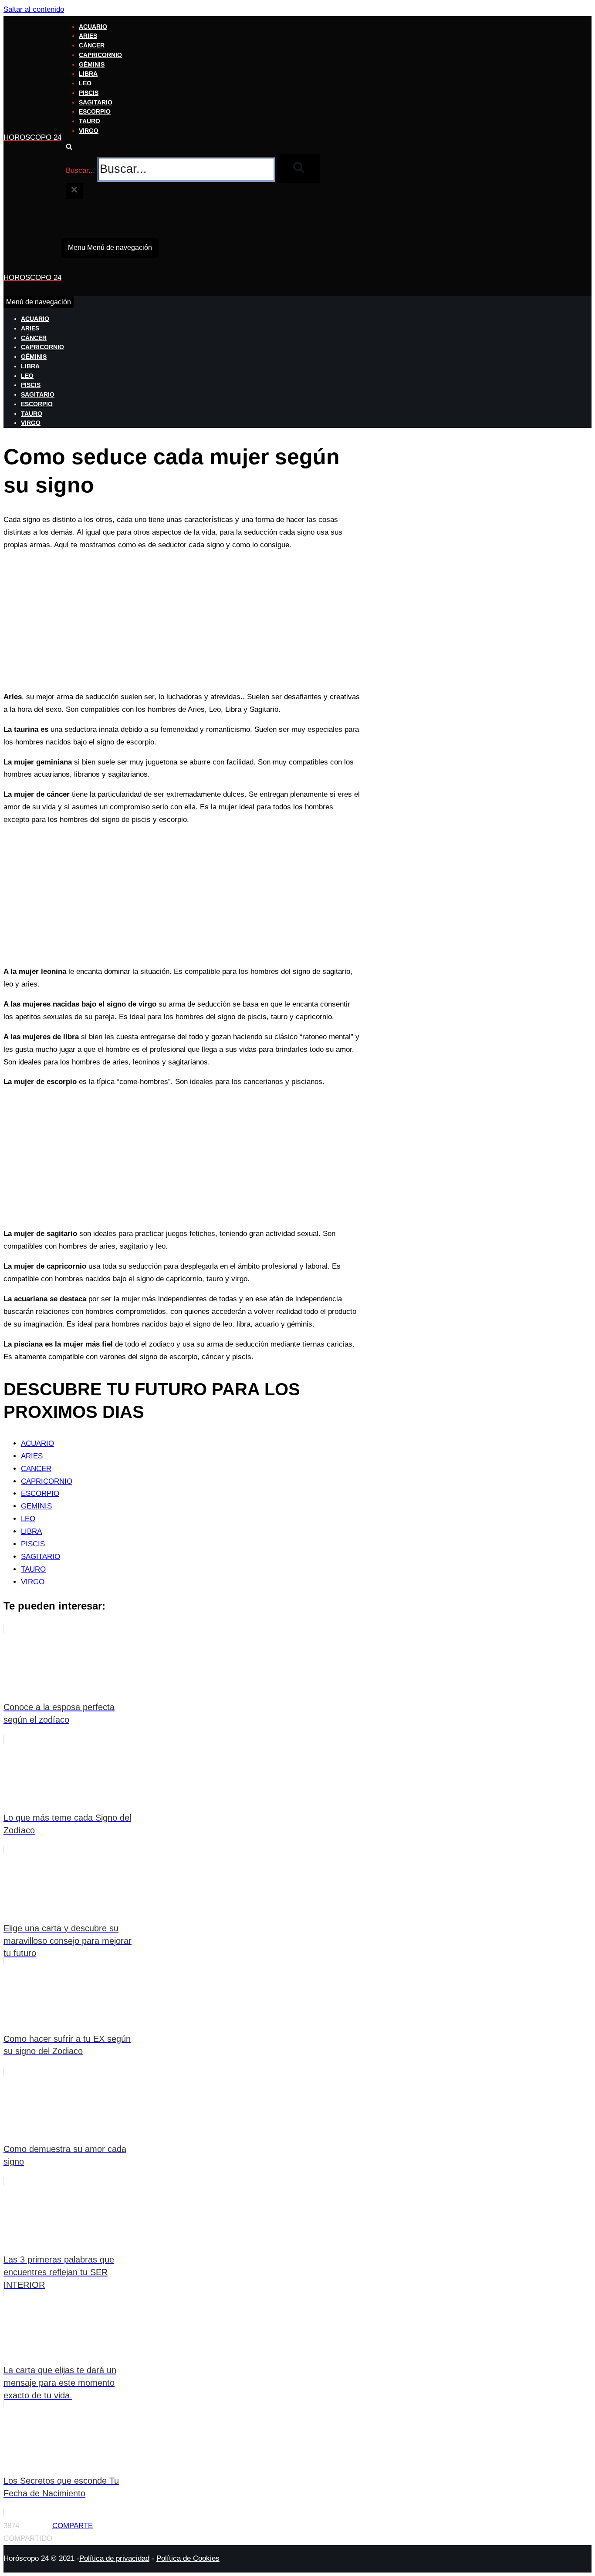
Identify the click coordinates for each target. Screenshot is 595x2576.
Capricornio (100, 55)
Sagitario (96, 103)
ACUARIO (37, 1443)
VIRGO (33, 1582)
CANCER (36, 1469)
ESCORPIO (40, 1493)
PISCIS (33, 1544)
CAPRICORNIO (47, 1481)
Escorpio (95, 112)
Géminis (92, 65)
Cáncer (92, 45)
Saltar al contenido (34, 9)
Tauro (90, 121)
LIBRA (31, 1531)
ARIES (32, 1456)
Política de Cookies (188, 2558)
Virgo (89, 131)
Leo (85, 83)
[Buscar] (69, 147)
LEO (28, 1519)
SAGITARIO (41, 1557)
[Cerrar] (74, 191)
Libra (88, 74)
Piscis (89, 93)
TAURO (33, 1569)
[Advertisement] (182, 621)
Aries (88, 36)
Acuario (93, 27)
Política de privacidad (114, 2558)
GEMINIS (36, 1506)
